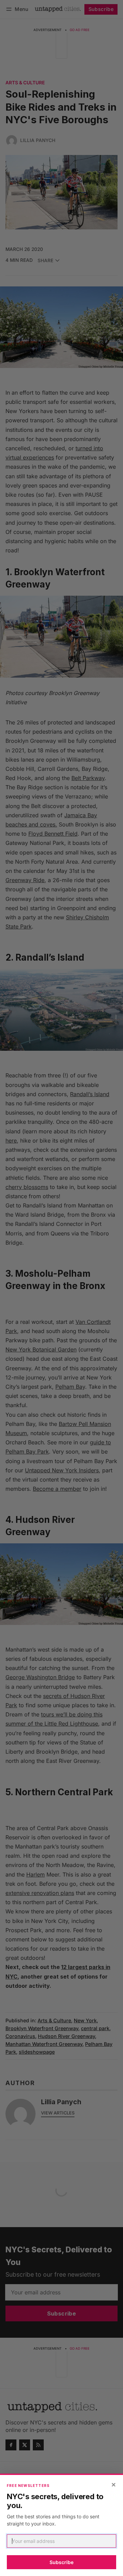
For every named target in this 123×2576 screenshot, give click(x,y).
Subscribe (61, 2562)
